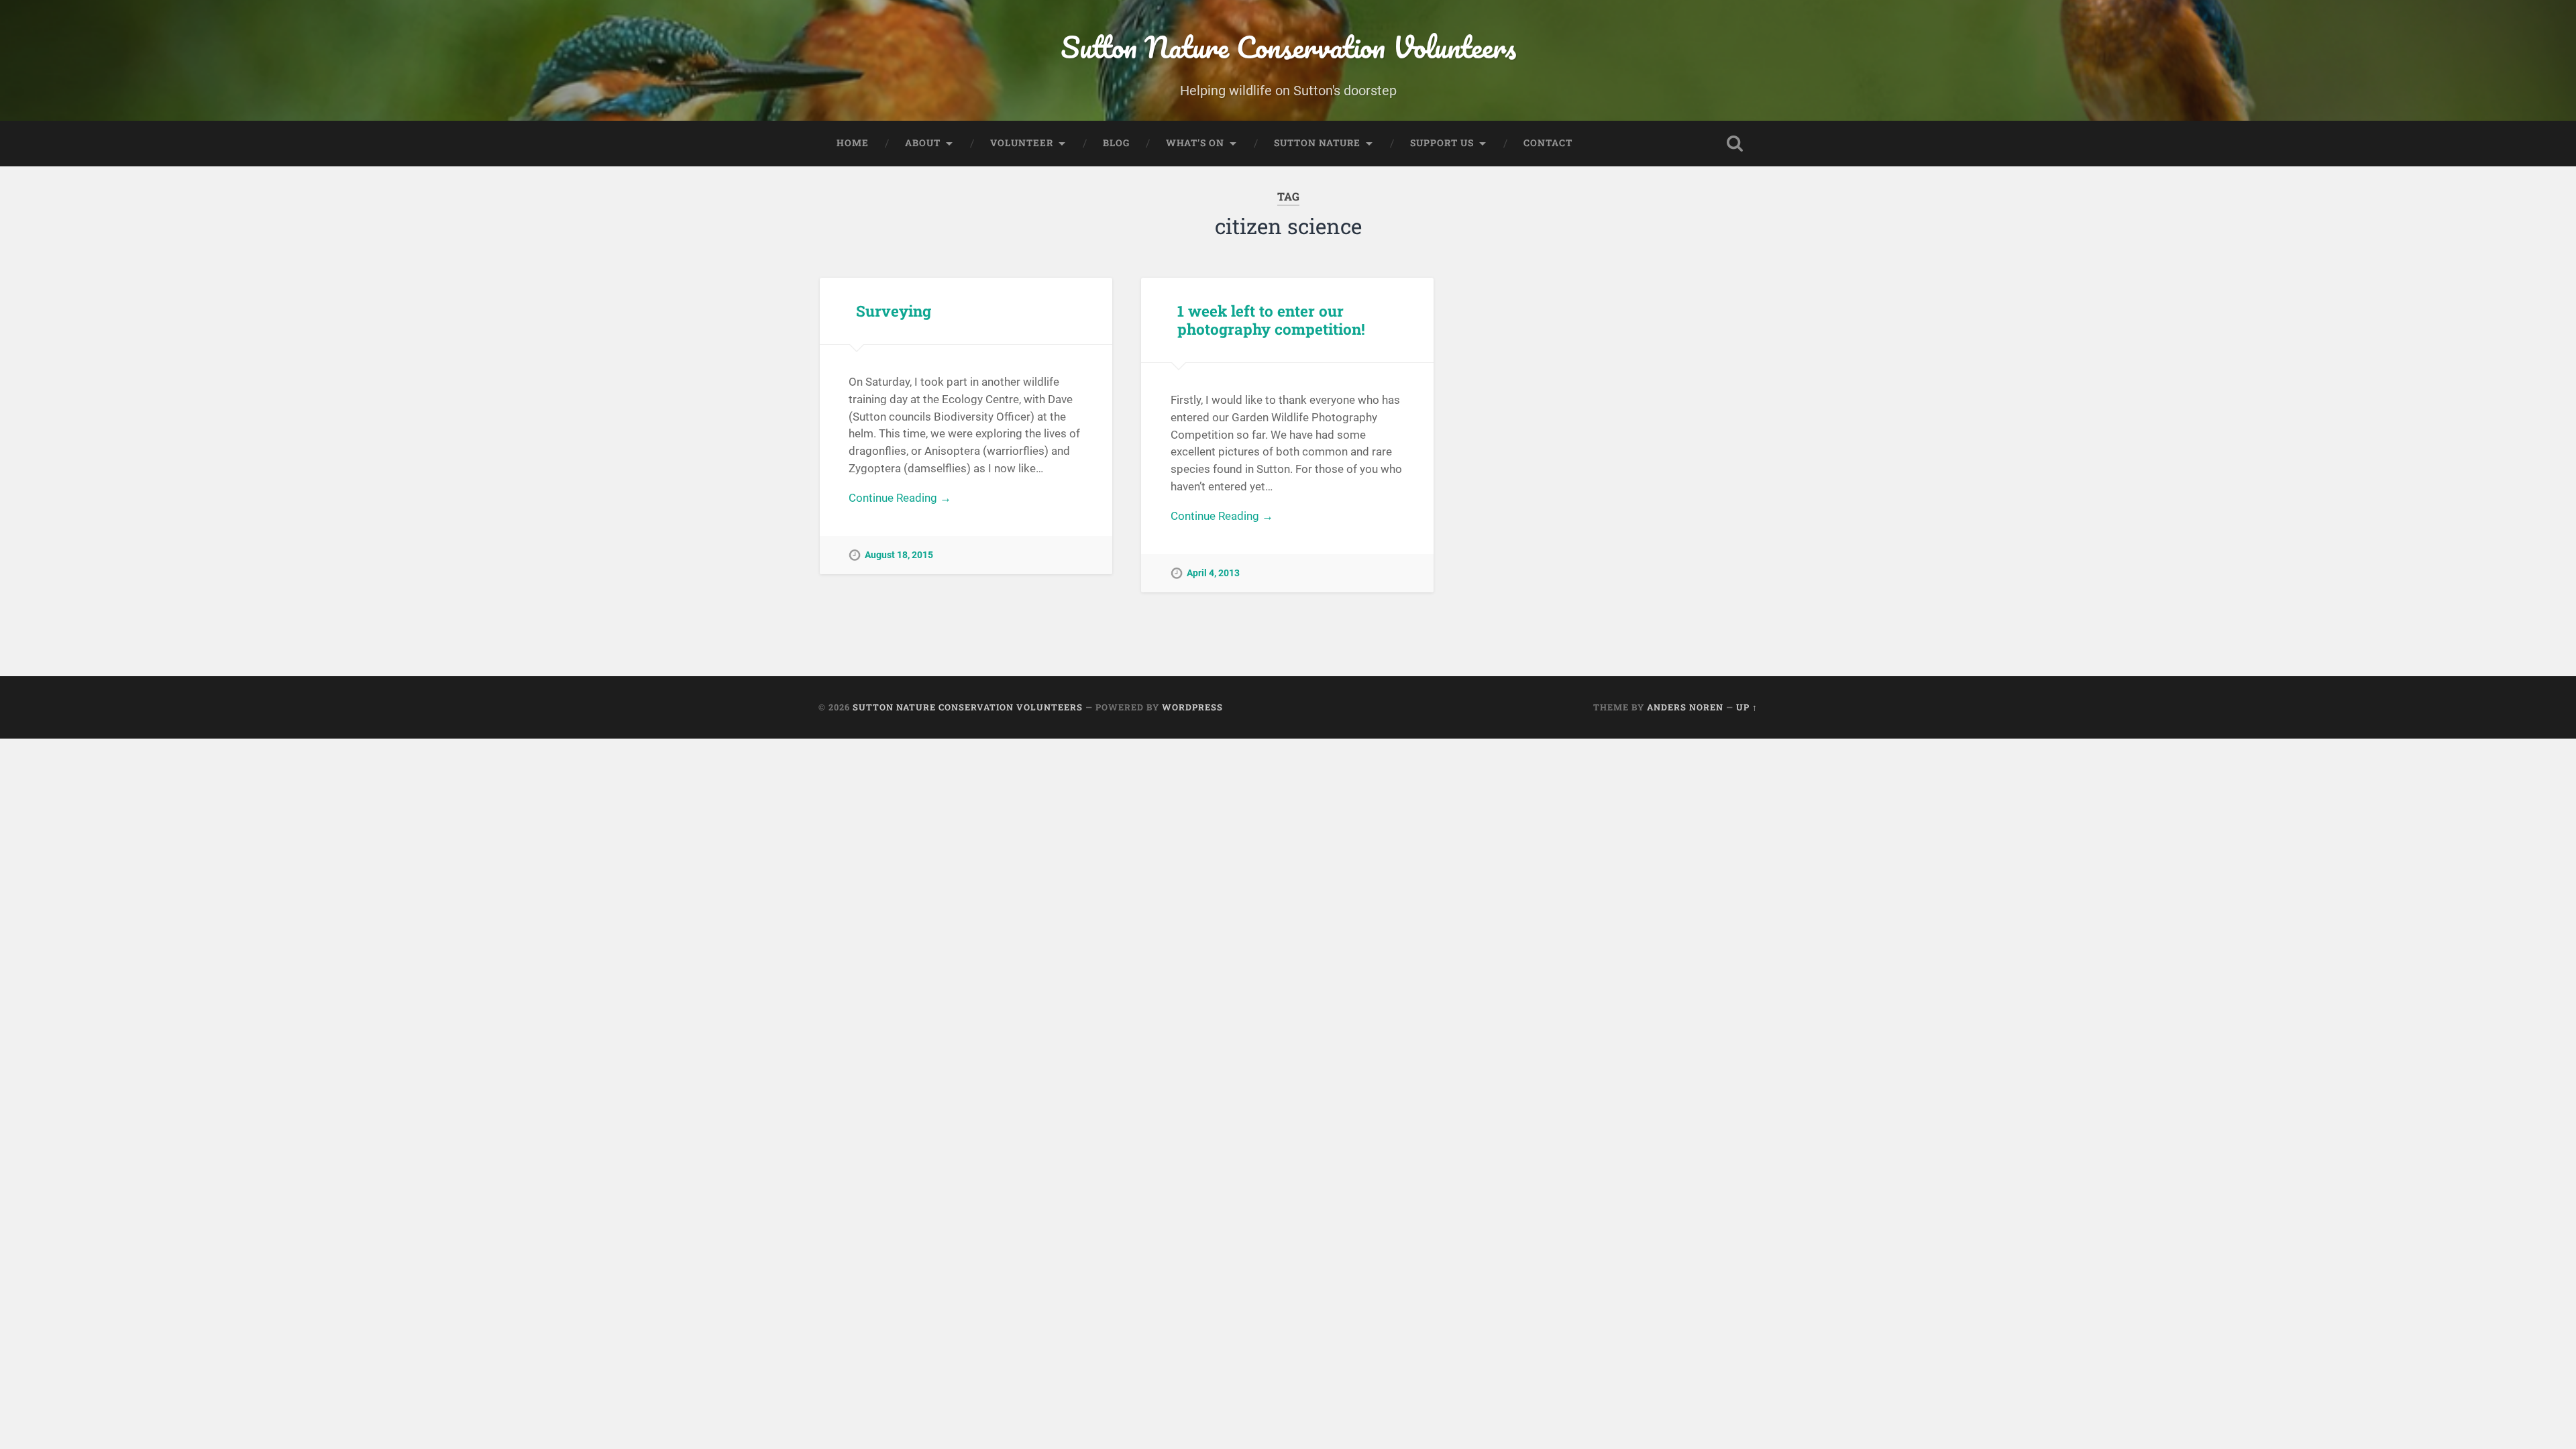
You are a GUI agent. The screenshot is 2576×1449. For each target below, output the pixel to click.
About (923, 143)
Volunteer (1022, 143)
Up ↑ (1747, 707)
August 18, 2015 (899, 555)
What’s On (1195, 143)
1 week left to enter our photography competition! (1271, 320)
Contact (1548, 143)
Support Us (1442, 143)
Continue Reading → (900, 498)
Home (853, 143)
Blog (1116, 143)
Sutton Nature (1317, 143)
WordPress (1192, 707)
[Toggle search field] (1735, 144)
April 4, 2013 (1213, 573)
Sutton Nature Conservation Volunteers (1288, 47)
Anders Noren (1685, 707)
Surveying (894, 311)
